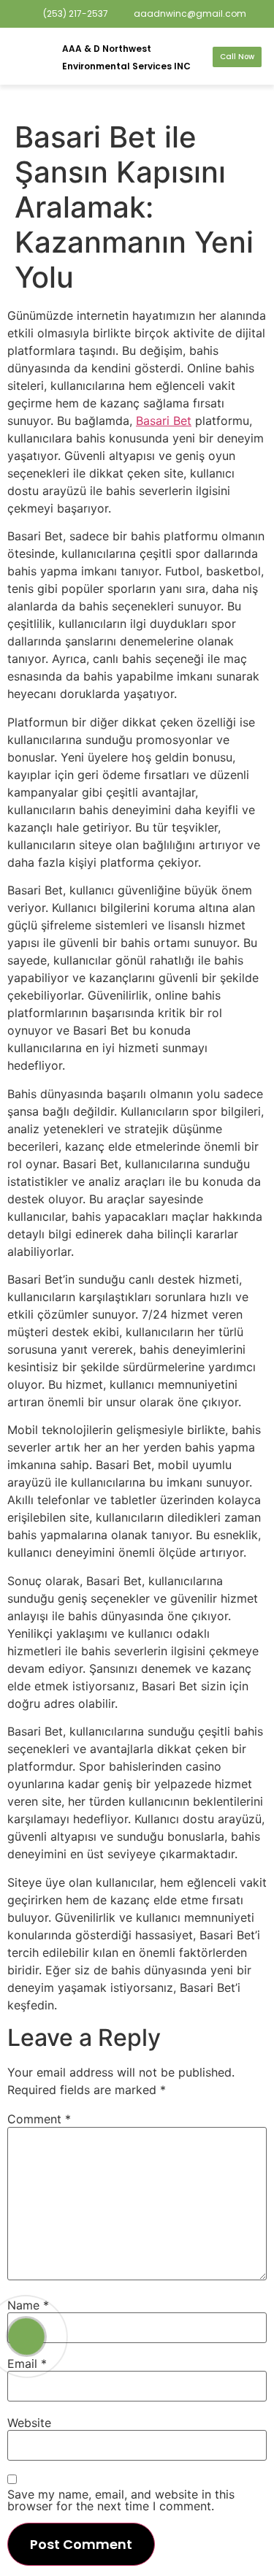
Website (29, 2423)
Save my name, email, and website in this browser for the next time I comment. (121, 2500)
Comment (39, 2119)
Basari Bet (164, 421)
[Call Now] (26, 2337)
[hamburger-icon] (27, 57)
